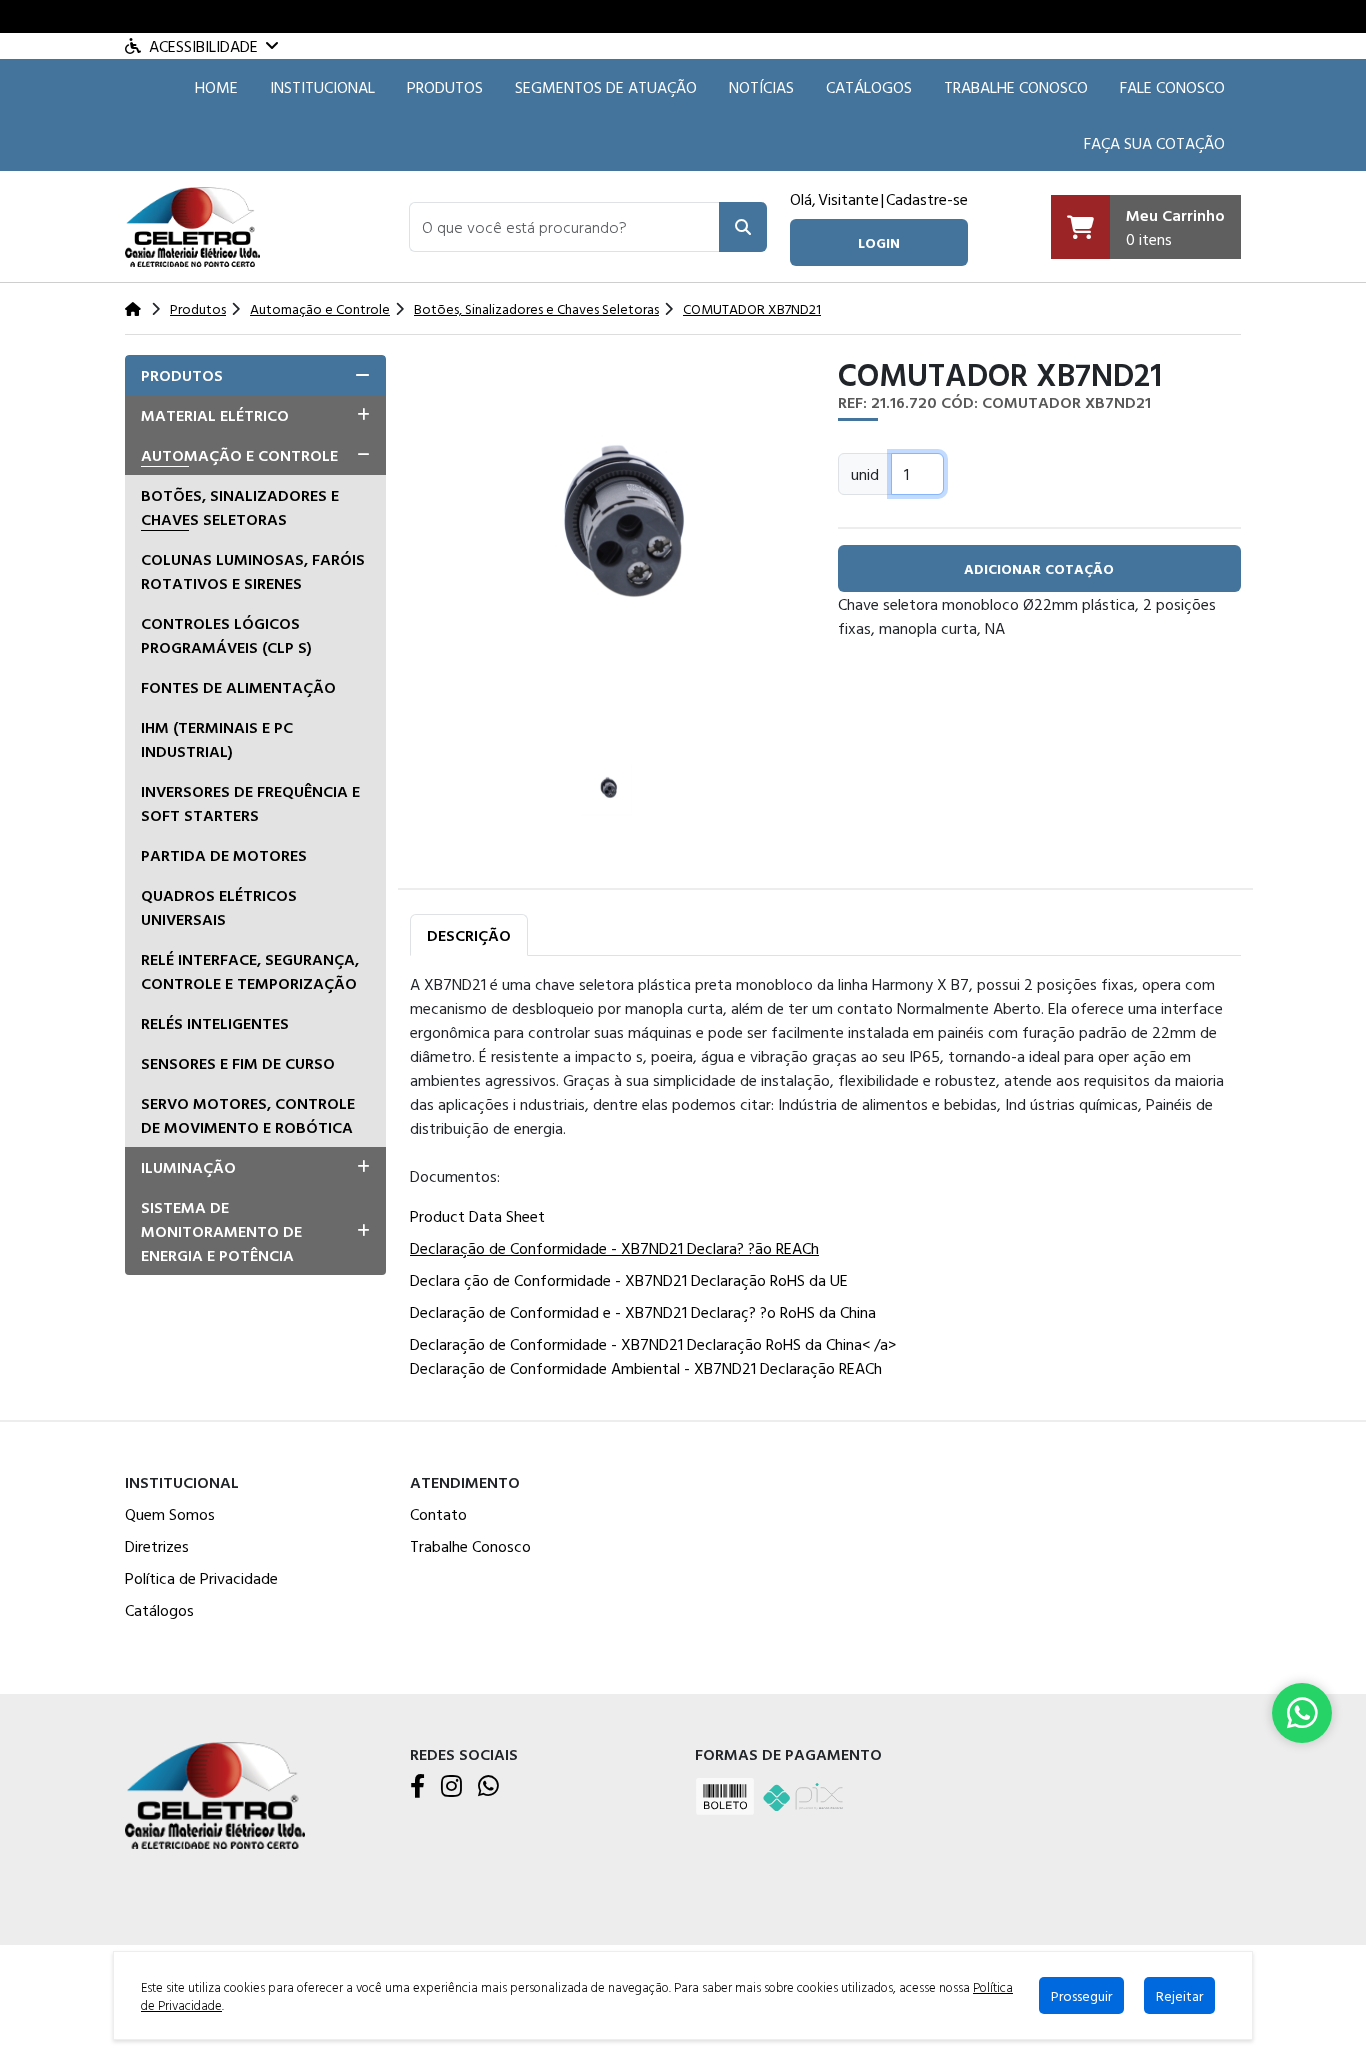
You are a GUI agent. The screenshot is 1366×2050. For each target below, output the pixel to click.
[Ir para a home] (215, 1793)
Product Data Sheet (477, 1216)
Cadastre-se (927, 199)
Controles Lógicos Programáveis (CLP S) (226, 635)
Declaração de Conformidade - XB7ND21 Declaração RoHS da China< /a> (653, 1344)
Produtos (445, 87)
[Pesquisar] (743, 227)
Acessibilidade (203, 46)
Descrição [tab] (469, 935)
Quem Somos (170, 1514)
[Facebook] (417, 1787)
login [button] (879, 242)
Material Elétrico (215, 415)
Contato (438, 1514)
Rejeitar (1179, 1995)
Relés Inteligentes (215, 1023)
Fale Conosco (1172, 87)
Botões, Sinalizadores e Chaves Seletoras (240, 507)
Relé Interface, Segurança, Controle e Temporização (250, 971)
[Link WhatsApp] (1302, 1713)
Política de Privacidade (201, 1578)
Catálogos (869, 87)
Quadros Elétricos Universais (219, 907)
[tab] (255, 375)
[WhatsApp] (488, 1787)
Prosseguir (1081, 1995)
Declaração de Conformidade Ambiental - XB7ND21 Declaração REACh (646, 1368)
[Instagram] (451, 1787)
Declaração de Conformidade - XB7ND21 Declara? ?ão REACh (614, 1248)
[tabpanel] (825, 1180)
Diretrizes (157, 1546)
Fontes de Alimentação (238, 687)
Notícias (761, 87)
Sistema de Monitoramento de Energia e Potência (221, 1231)
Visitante (848, 199)
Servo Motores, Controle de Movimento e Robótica (248, 1115)
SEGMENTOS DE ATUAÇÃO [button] (606, 87)
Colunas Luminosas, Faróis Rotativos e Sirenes (253, 571)
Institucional (322, 87)
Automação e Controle (239, 455)
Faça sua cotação (1154, 143)
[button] (564, 227)
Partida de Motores (224, 855)
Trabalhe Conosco (1016, 87)
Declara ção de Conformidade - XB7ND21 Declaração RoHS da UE (629, 1280)
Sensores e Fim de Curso (238, 1063)
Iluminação (188, 1167)
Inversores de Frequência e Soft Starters (250, 803)
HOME (216, 87)
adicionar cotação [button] (1039, 568)
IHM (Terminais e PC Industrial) (217, 739)
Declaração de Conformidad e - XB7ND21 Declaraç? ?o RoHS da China (643, 1312)
